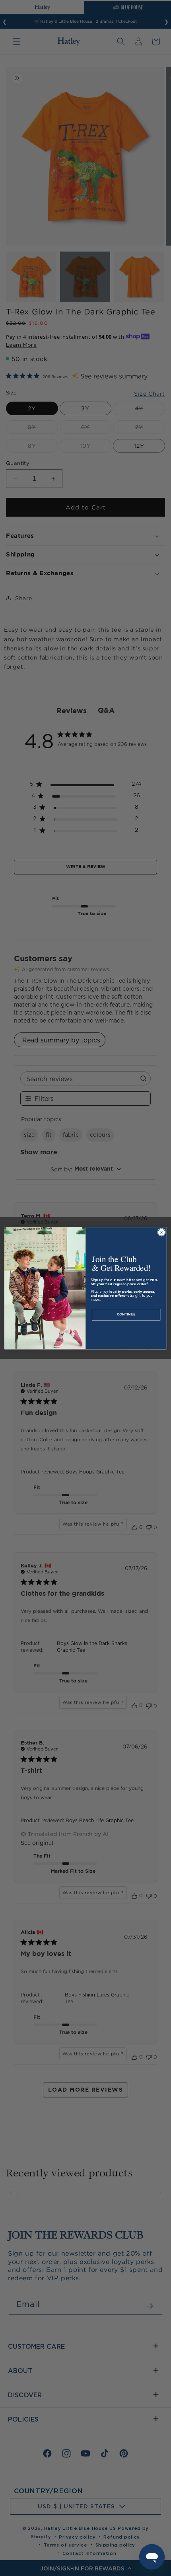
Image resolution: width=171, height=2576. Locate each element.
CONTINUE (126, 1314)
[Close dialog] (161, 1232)
